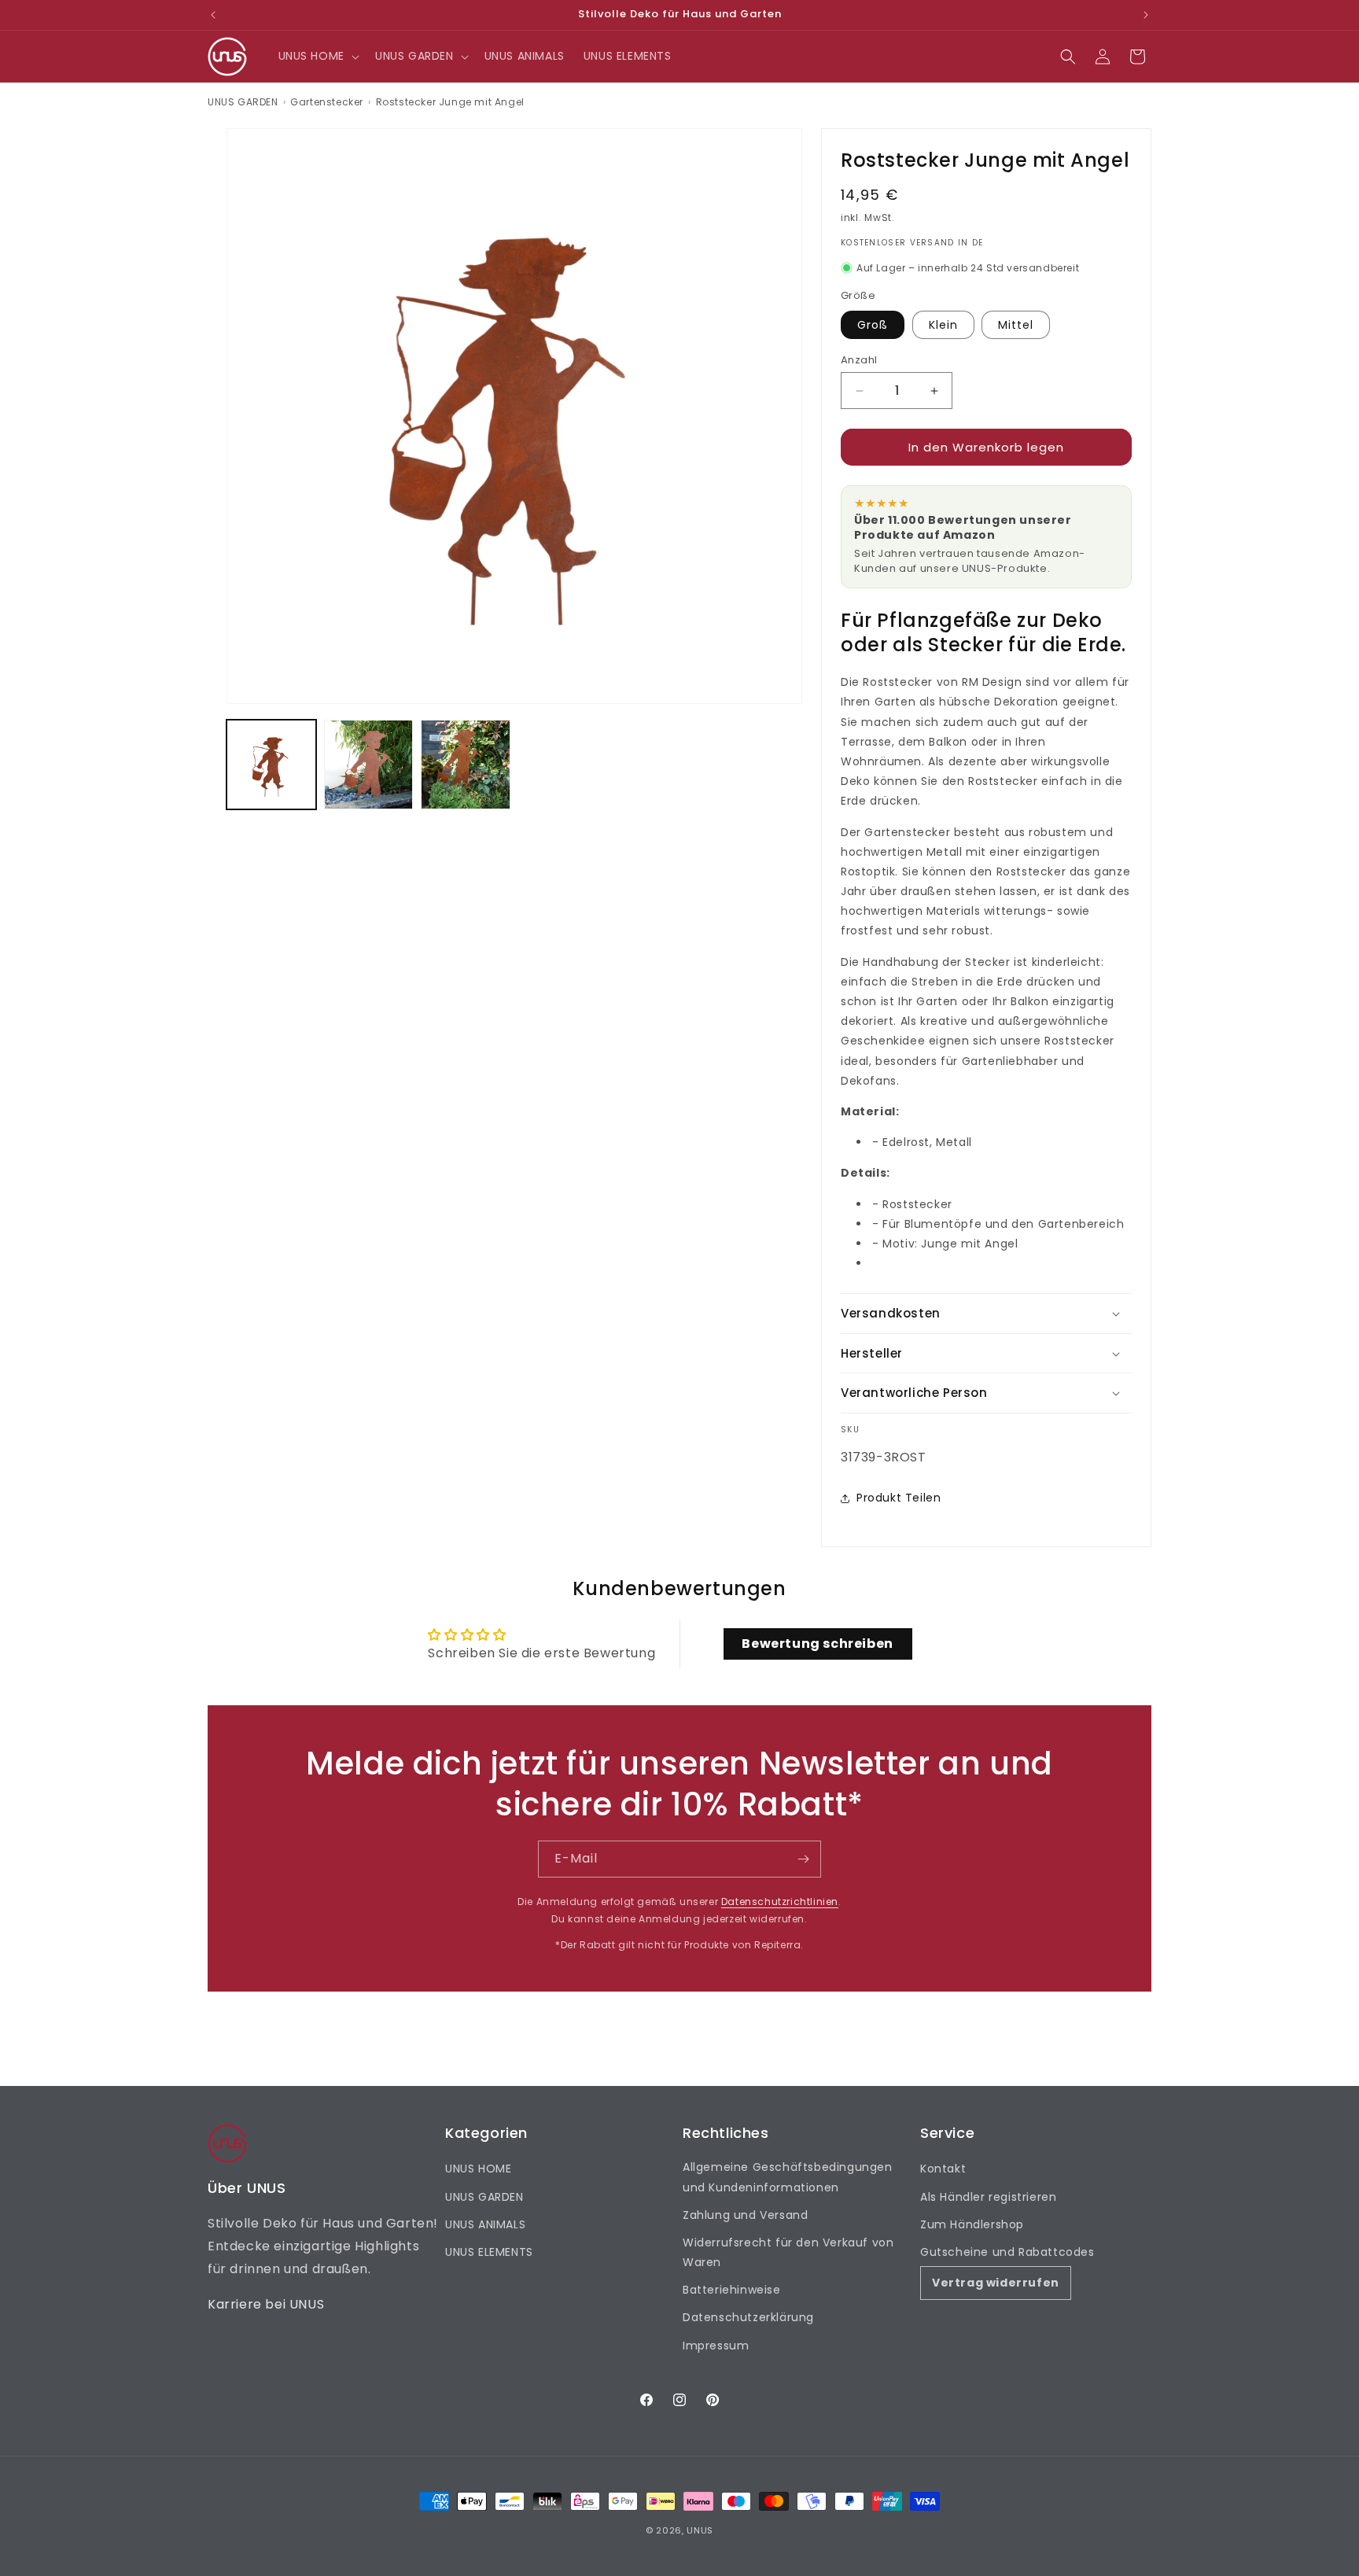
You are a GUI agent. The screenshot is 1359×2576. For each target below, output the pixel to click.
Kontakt (943, 2169)
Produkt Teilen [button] (899, 1498)
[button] (317, 56)
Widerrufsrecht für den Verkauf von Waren (788, 2252)
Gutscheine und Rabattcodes (1007, 2252)
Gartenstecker (327, 102)
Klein (943, 325)
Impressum (716, 2346)
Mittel (1016, 325)
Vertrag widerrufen (996, 2283)
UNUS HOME (478, 2169)
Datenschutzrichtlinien (780, 1902)
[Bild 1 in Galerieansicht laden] (271, 765)
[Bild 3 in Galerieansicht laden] (466, 765)
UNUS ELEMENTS (489, 2252)
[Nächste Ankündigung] (1146, 15)
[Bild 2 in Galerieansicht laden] (369, 765)
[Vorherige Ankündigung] (213, 15)
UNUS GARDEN (243, 102)
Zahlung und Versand (745, 2215)
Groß (873, 325)
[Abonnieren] (803, 1859)
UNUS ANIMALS (485, 2224)
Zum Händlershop (972, 2224)
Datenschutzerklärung (748, 2317)
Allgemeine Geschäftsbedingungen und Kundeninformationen (788, 2177)
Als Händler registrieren (988, 2197)
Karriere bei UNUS (266, 2304)
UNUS (700, 2530)
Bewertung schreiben (817, 1644)
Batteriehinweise (732, 2290)
